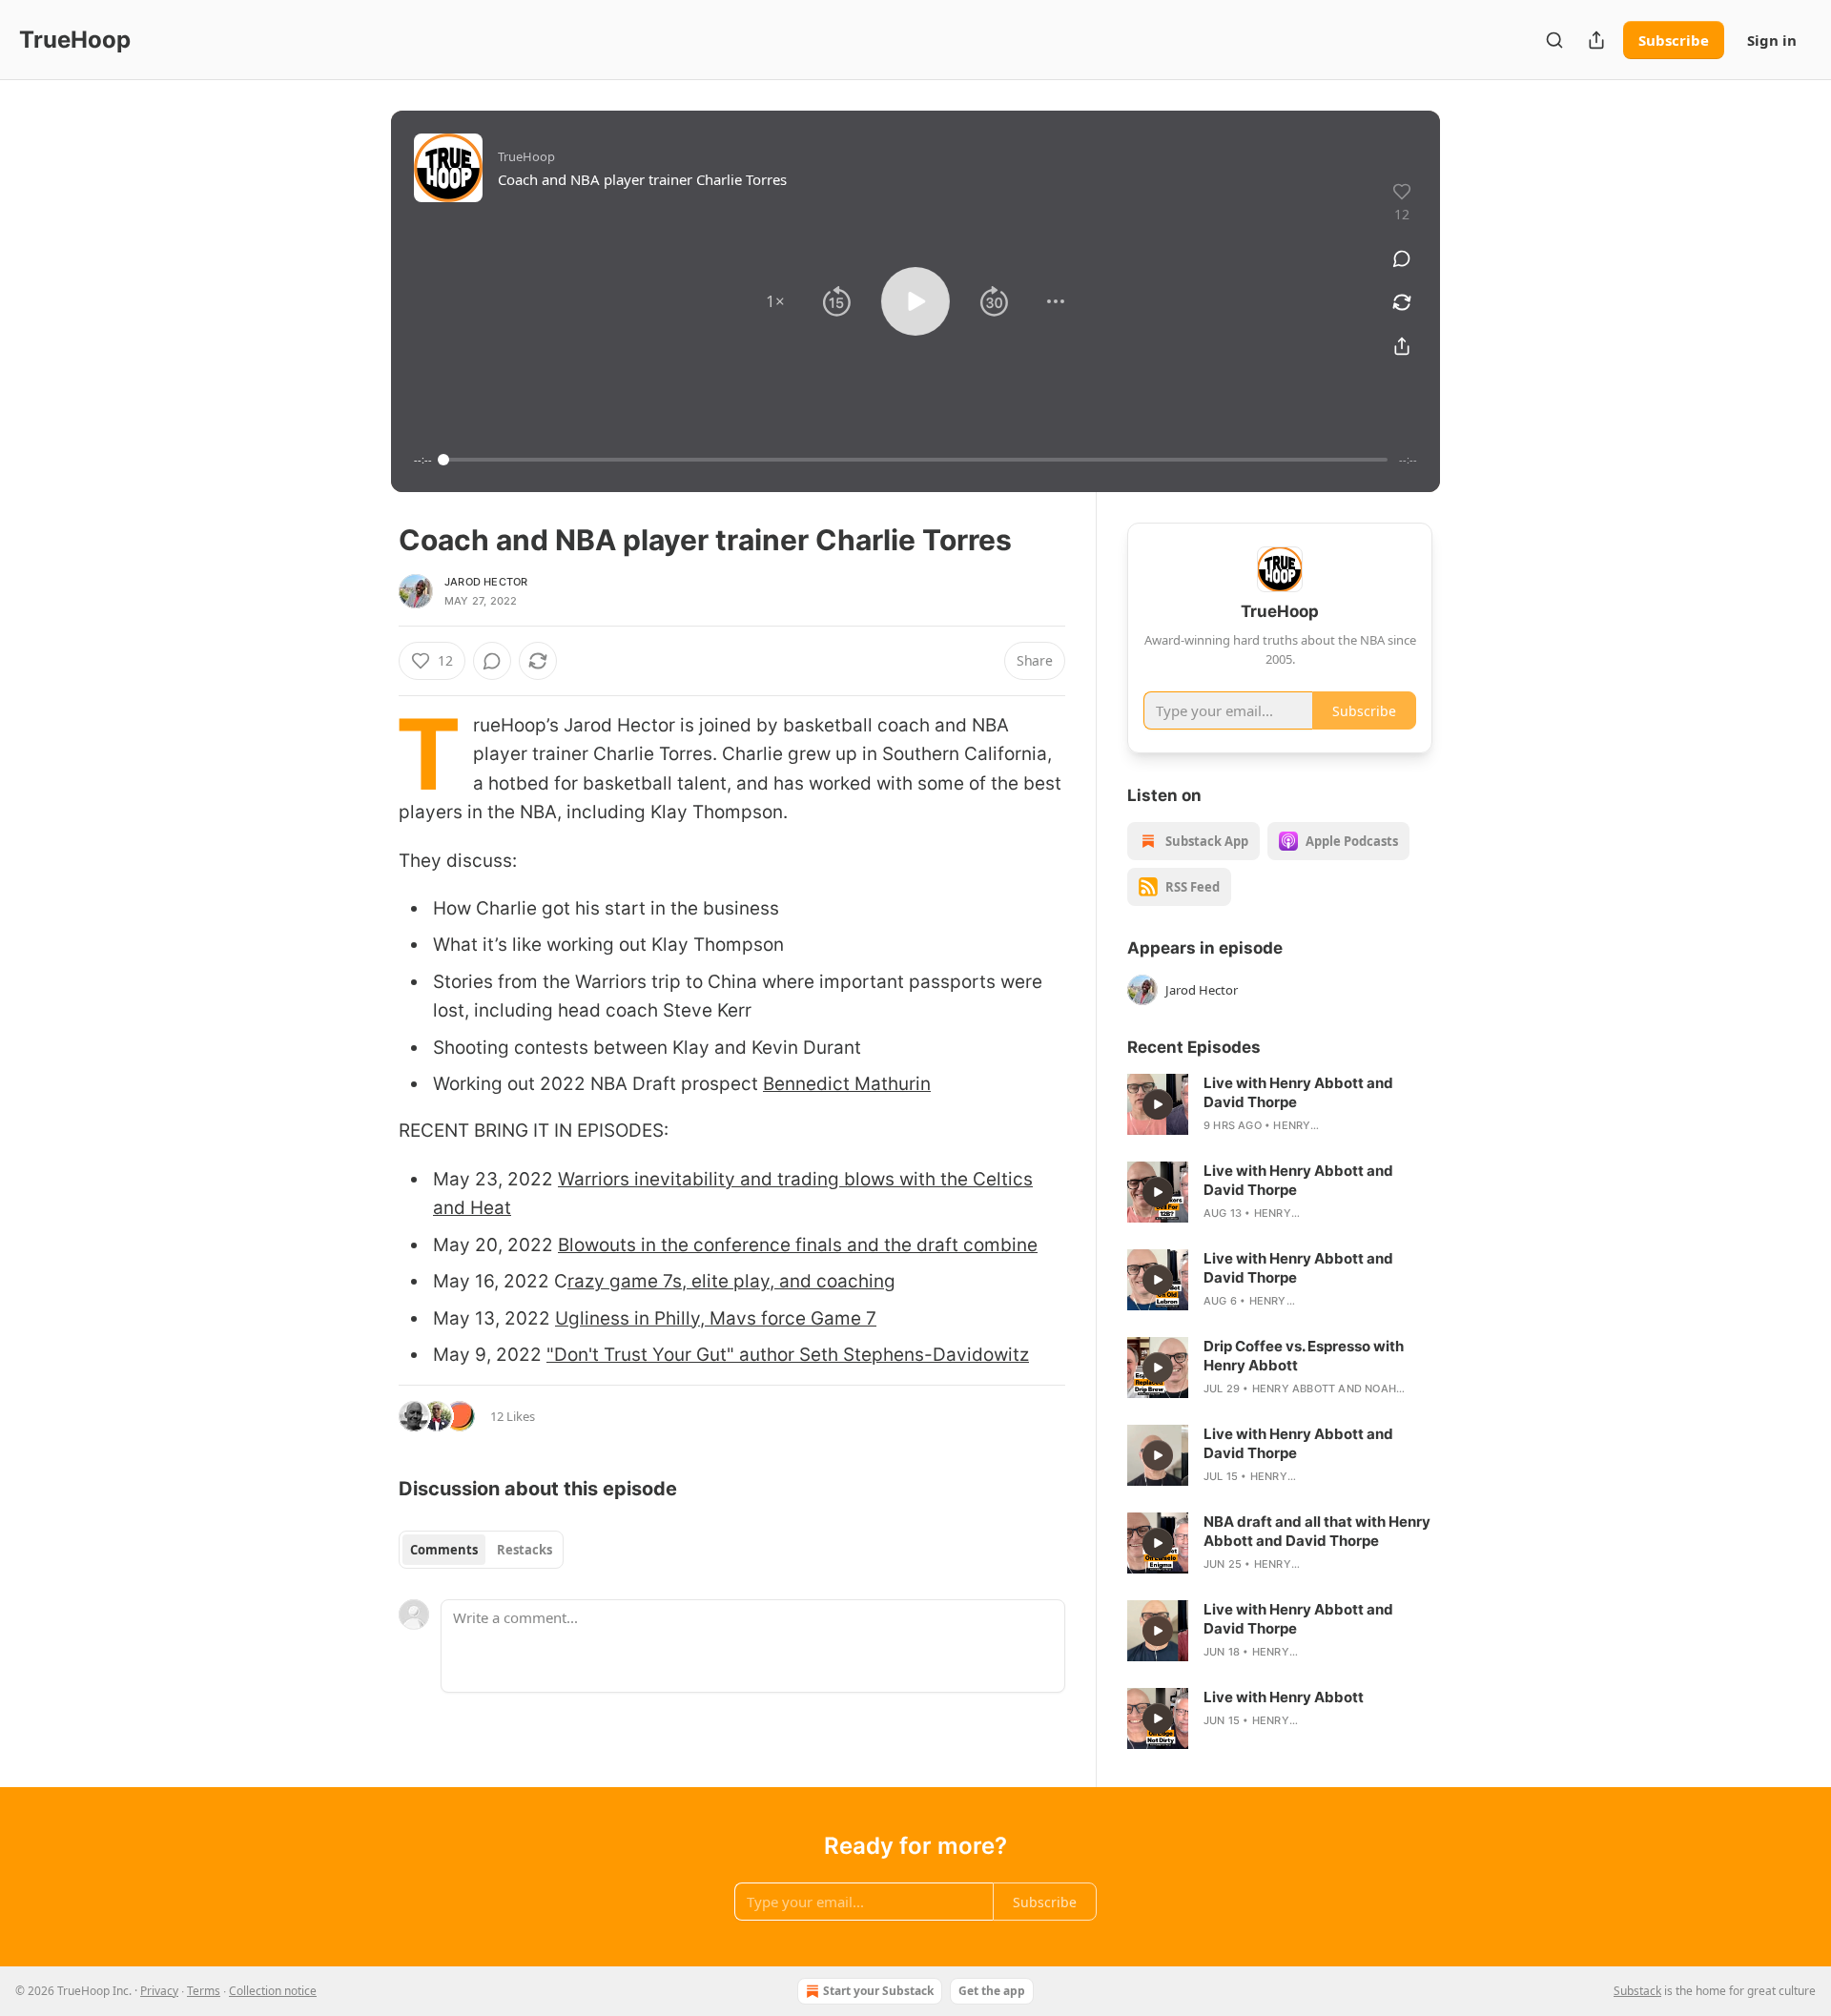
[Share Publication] (1596, 40)
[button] (775, 301)
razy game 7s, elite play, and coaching (731, 1281)
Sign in (1772, 40)
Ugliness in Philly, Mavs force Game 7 (716, 1318)
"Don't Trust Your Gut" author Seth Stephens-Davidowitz (788, 1355)
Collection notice (273, 1991)
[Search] (1554, 40)
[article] (1280, 1104)
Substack (1637, 1991)
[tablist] (481, 1550)
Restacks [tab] (525, 1550)
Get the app (992, 1991)
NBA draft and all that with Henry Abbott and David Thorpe (1317, 1531)
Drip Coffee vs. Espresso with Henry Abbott (1304, 1356)
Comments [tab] (444, 1550)
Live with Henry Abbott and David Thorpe (1298, 1092)
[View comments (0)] (1402, 258)
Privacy (159, 1991)
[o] (1158, 1104)
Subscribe (1674, 40)
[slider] (915, 460)
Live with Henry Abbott (1284, 1697)
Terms (204, 1991)
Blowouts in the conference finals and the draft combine (798, 1245)
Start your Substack (878, 1991)
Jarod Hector (486, 582)
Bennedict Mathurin (847, 1084)
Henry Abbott (1294, 1389)
